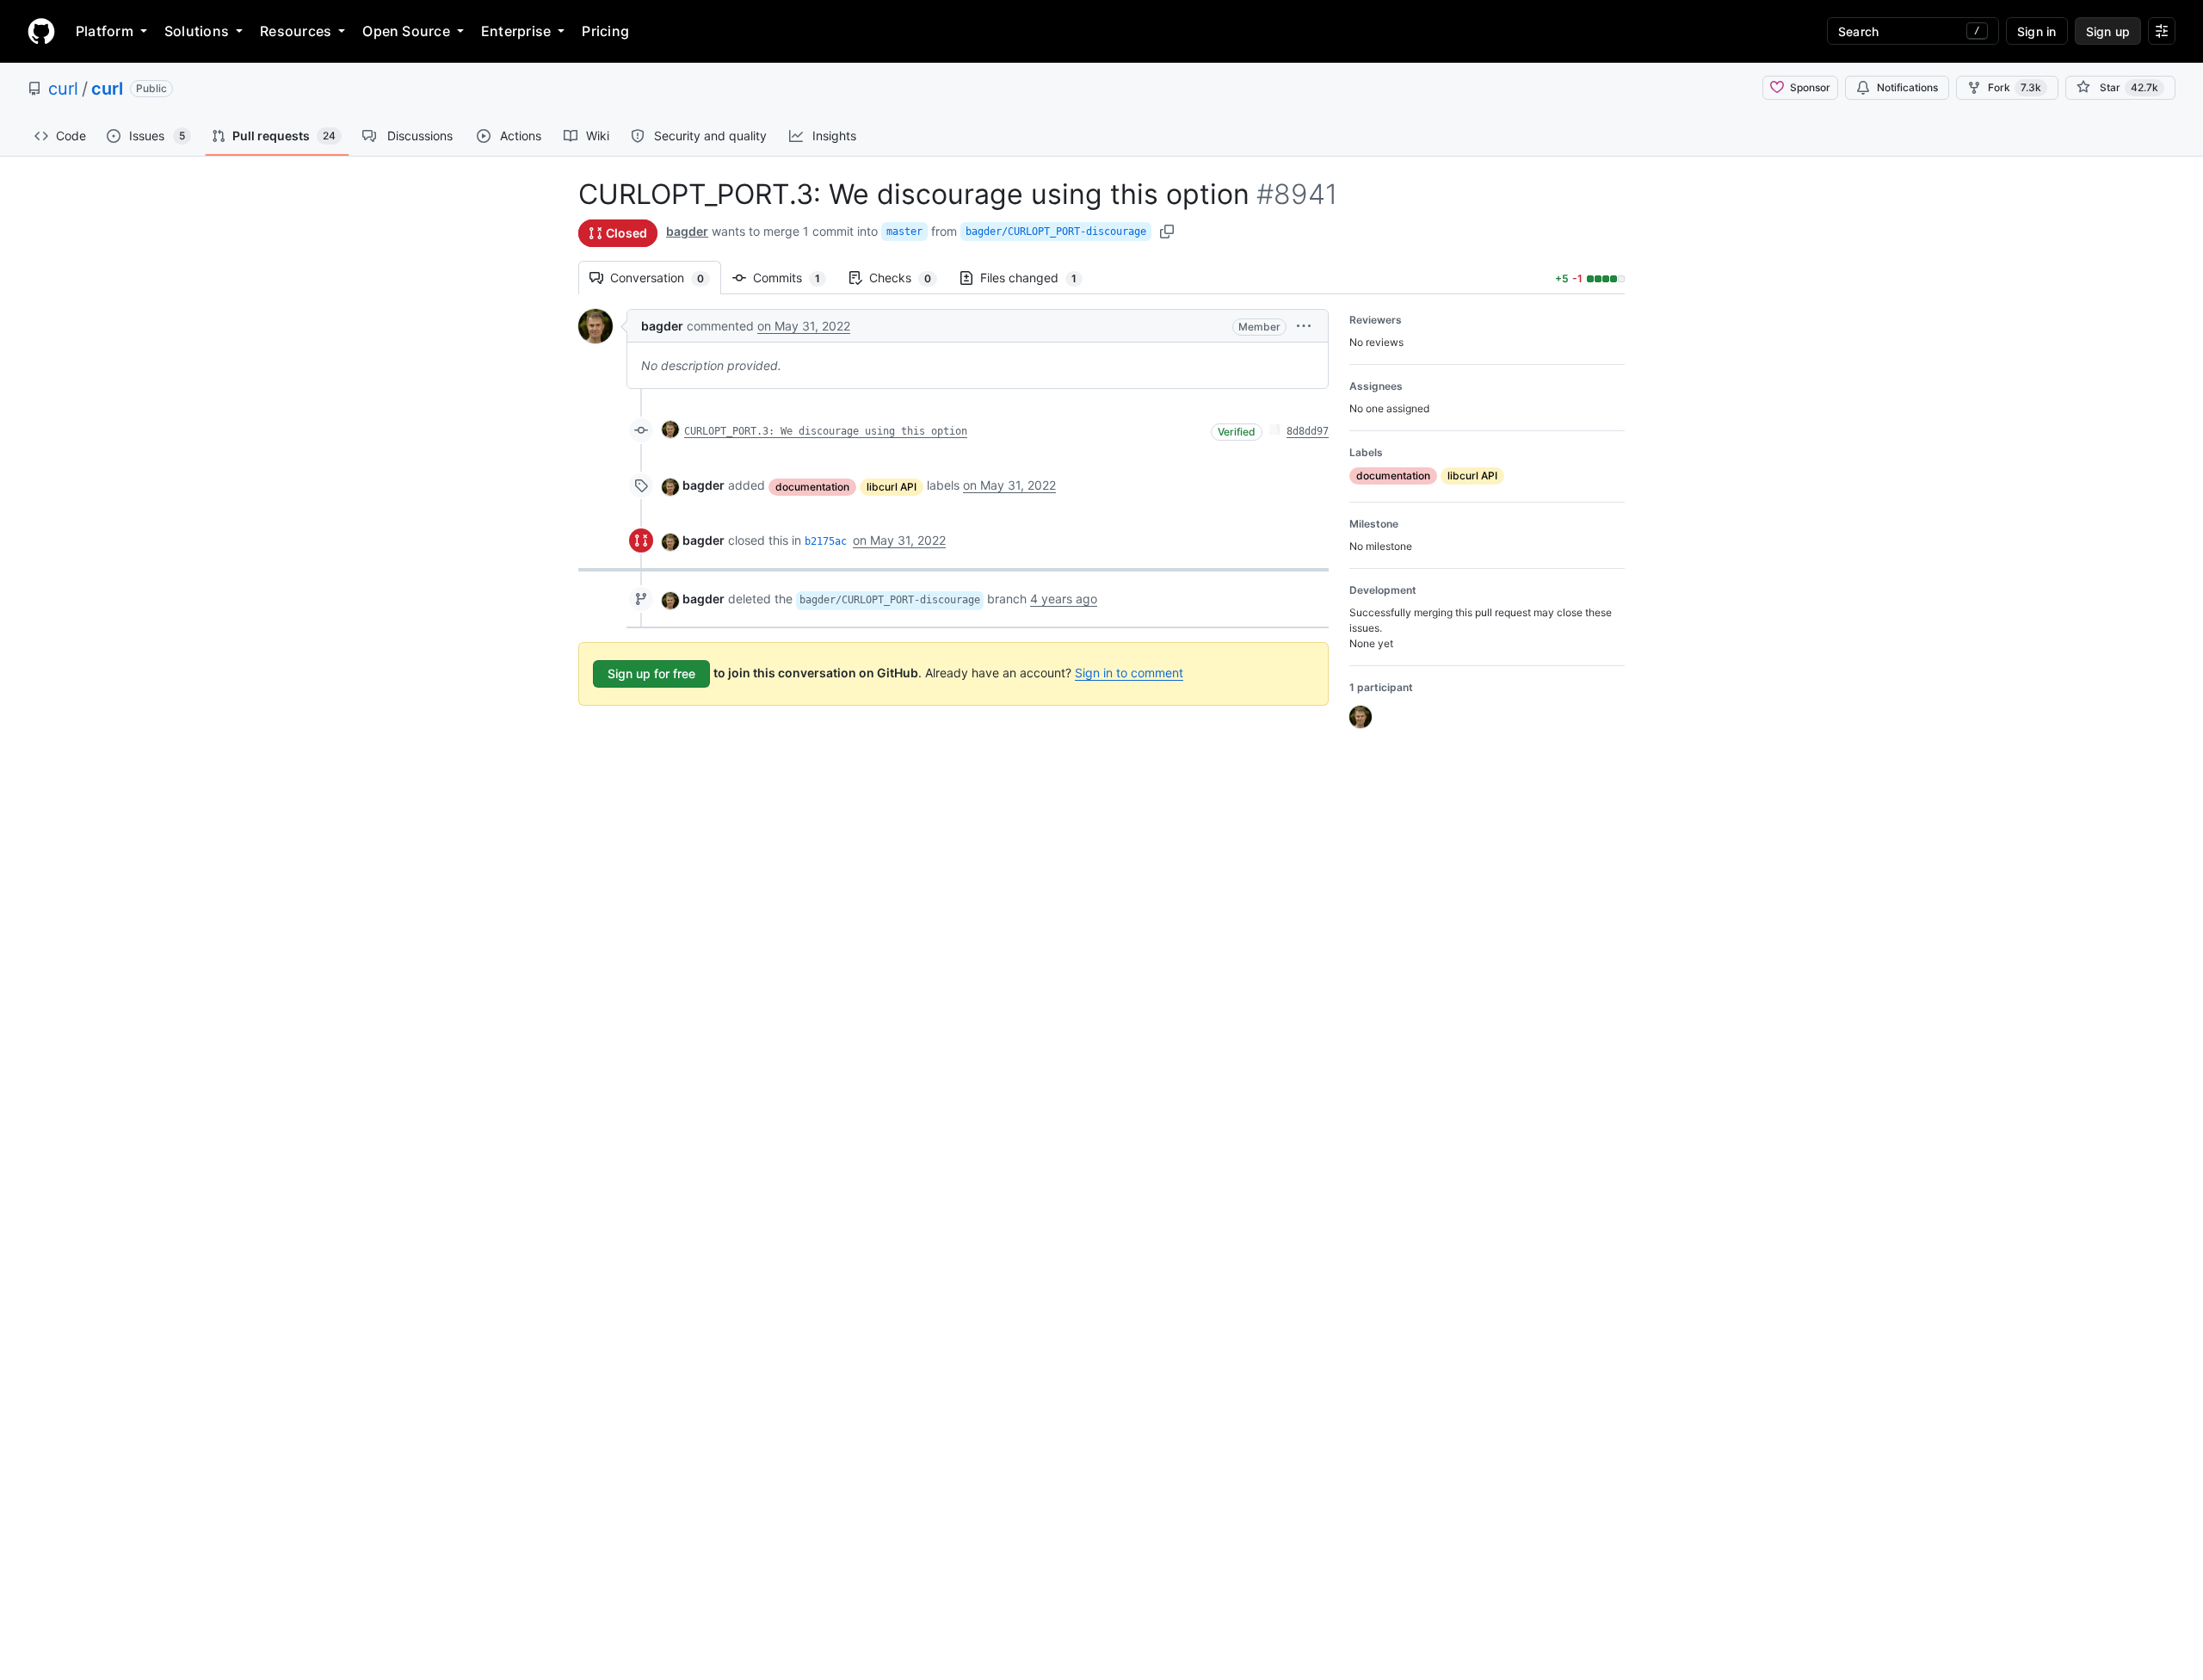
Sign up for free (651, 673)
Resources (296, 31)
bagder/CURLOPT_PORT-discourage (1056, 232)
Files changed (1037, 278)
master (904, 232)
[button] (1304, 326)
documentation (812, 487)
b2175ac (826, 541)
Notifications (1907, 87)
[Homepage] (41, 31)
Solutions (197, 31)
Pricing (605, 31)
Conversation (666, 278)
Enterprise (516, 31)
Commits (795, 278)
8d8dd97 (1308, 431)
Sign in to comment (1129, 673)
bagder (687, 231)
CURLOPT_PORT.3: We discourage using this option (826, 431)
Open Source (406, 31)
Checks (909, 278)
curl (63, 89)
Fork (2015, 87)
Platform (105, 31)
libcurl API (892, 487)
